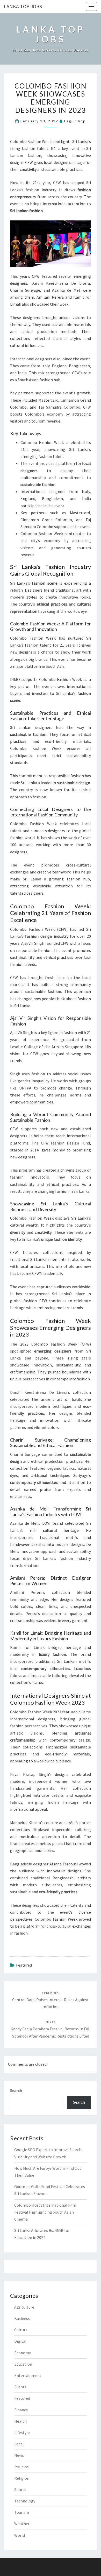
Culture (21, 2330)
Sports (20, 2490)
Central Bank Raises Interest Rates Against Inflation (51, 2000)
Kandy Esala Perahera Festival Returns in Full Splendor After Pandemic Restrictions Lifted (51, 2029)
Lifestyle (22, 2432)
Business (22, 2318)
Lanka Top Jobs (23, 6)
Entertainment (28, 2375)
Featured (24, 1965)
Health (20, 2421)
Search (16, 2090)
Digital (20, 2341)
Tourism (22, 2512)
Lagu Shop (75, 121)
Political (22, 2467)
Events (20, 2387)
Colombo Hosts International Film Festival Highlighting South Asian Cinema (45, 2212)
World (20, 2535)
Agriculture (24, 2307)
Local (19, 2444)
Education (23, 2364)
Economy (23, 2353)
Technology (25, 2501)
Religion (22, 2478)
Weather (22, 2524)
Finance (21, 2410)
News (19, 2455)
